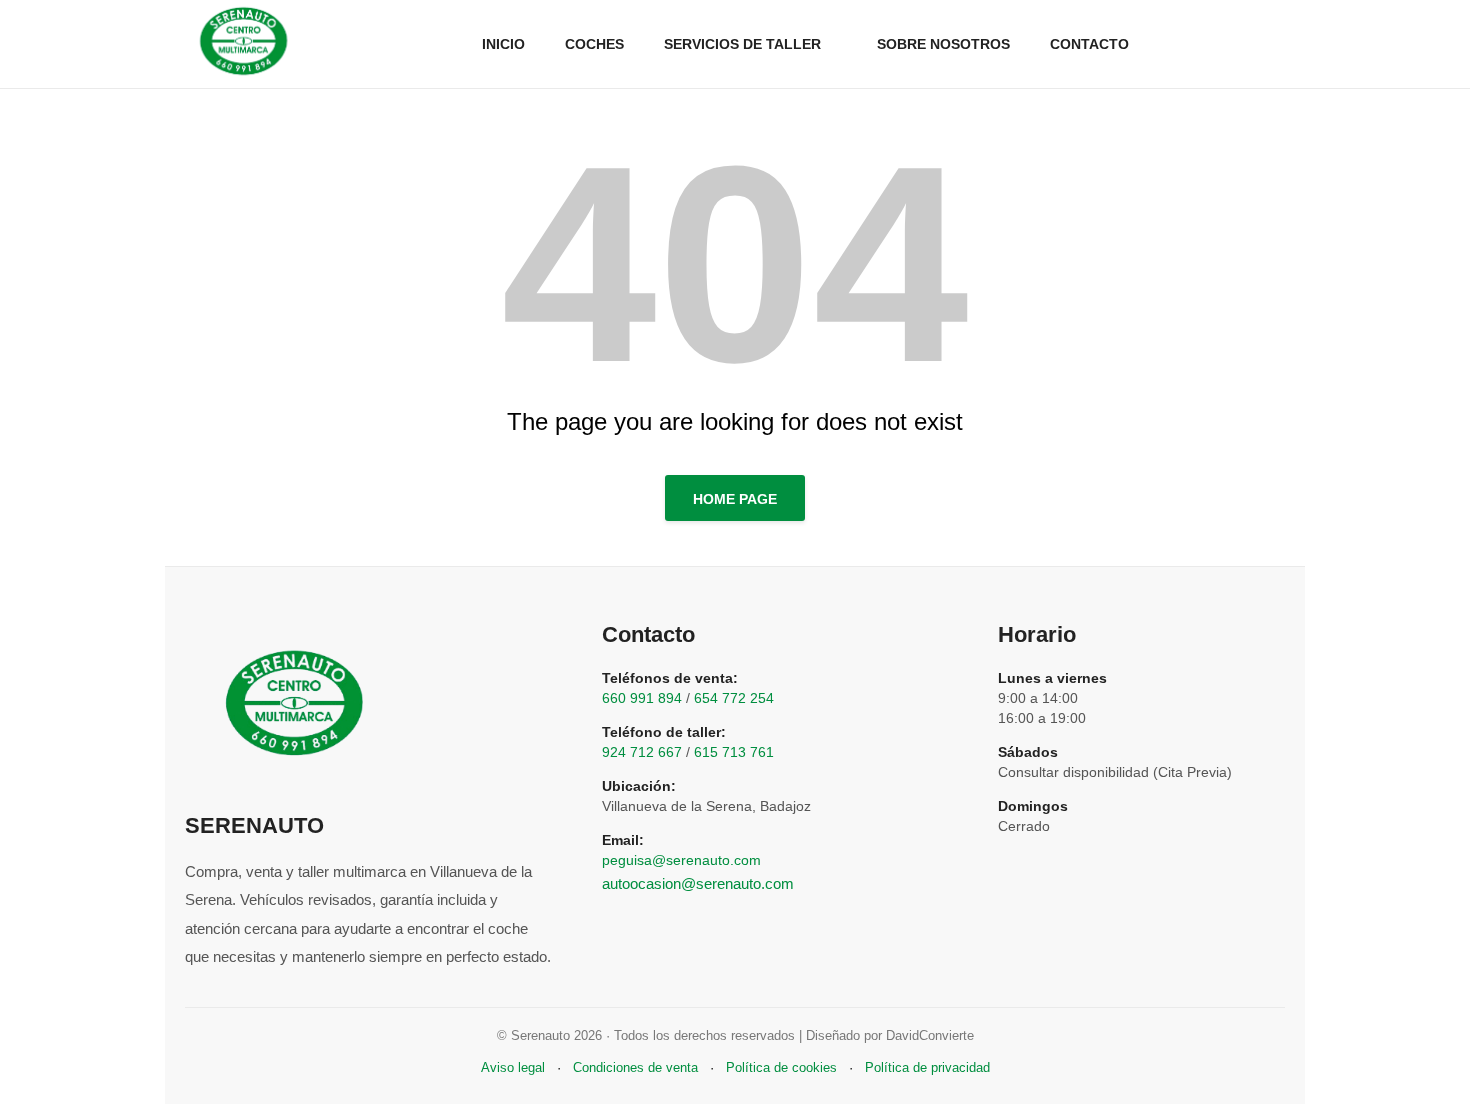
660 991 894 (642, 698)
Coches (594, 44)
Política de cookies (781, 1067)
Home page (735, 499)
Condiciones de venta (635, 1067)
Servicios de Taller (742, 44)
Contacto (1089, 44)
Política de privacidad (927, 1067)
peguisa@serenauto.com (681, 860)
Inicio (503, 44)
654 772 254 (734, 698)
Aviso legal (513, 1067)
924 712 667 (642, 752)
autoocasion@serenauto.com (698, 883)
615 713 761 (734, 752)
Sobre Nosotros (943, 44)
